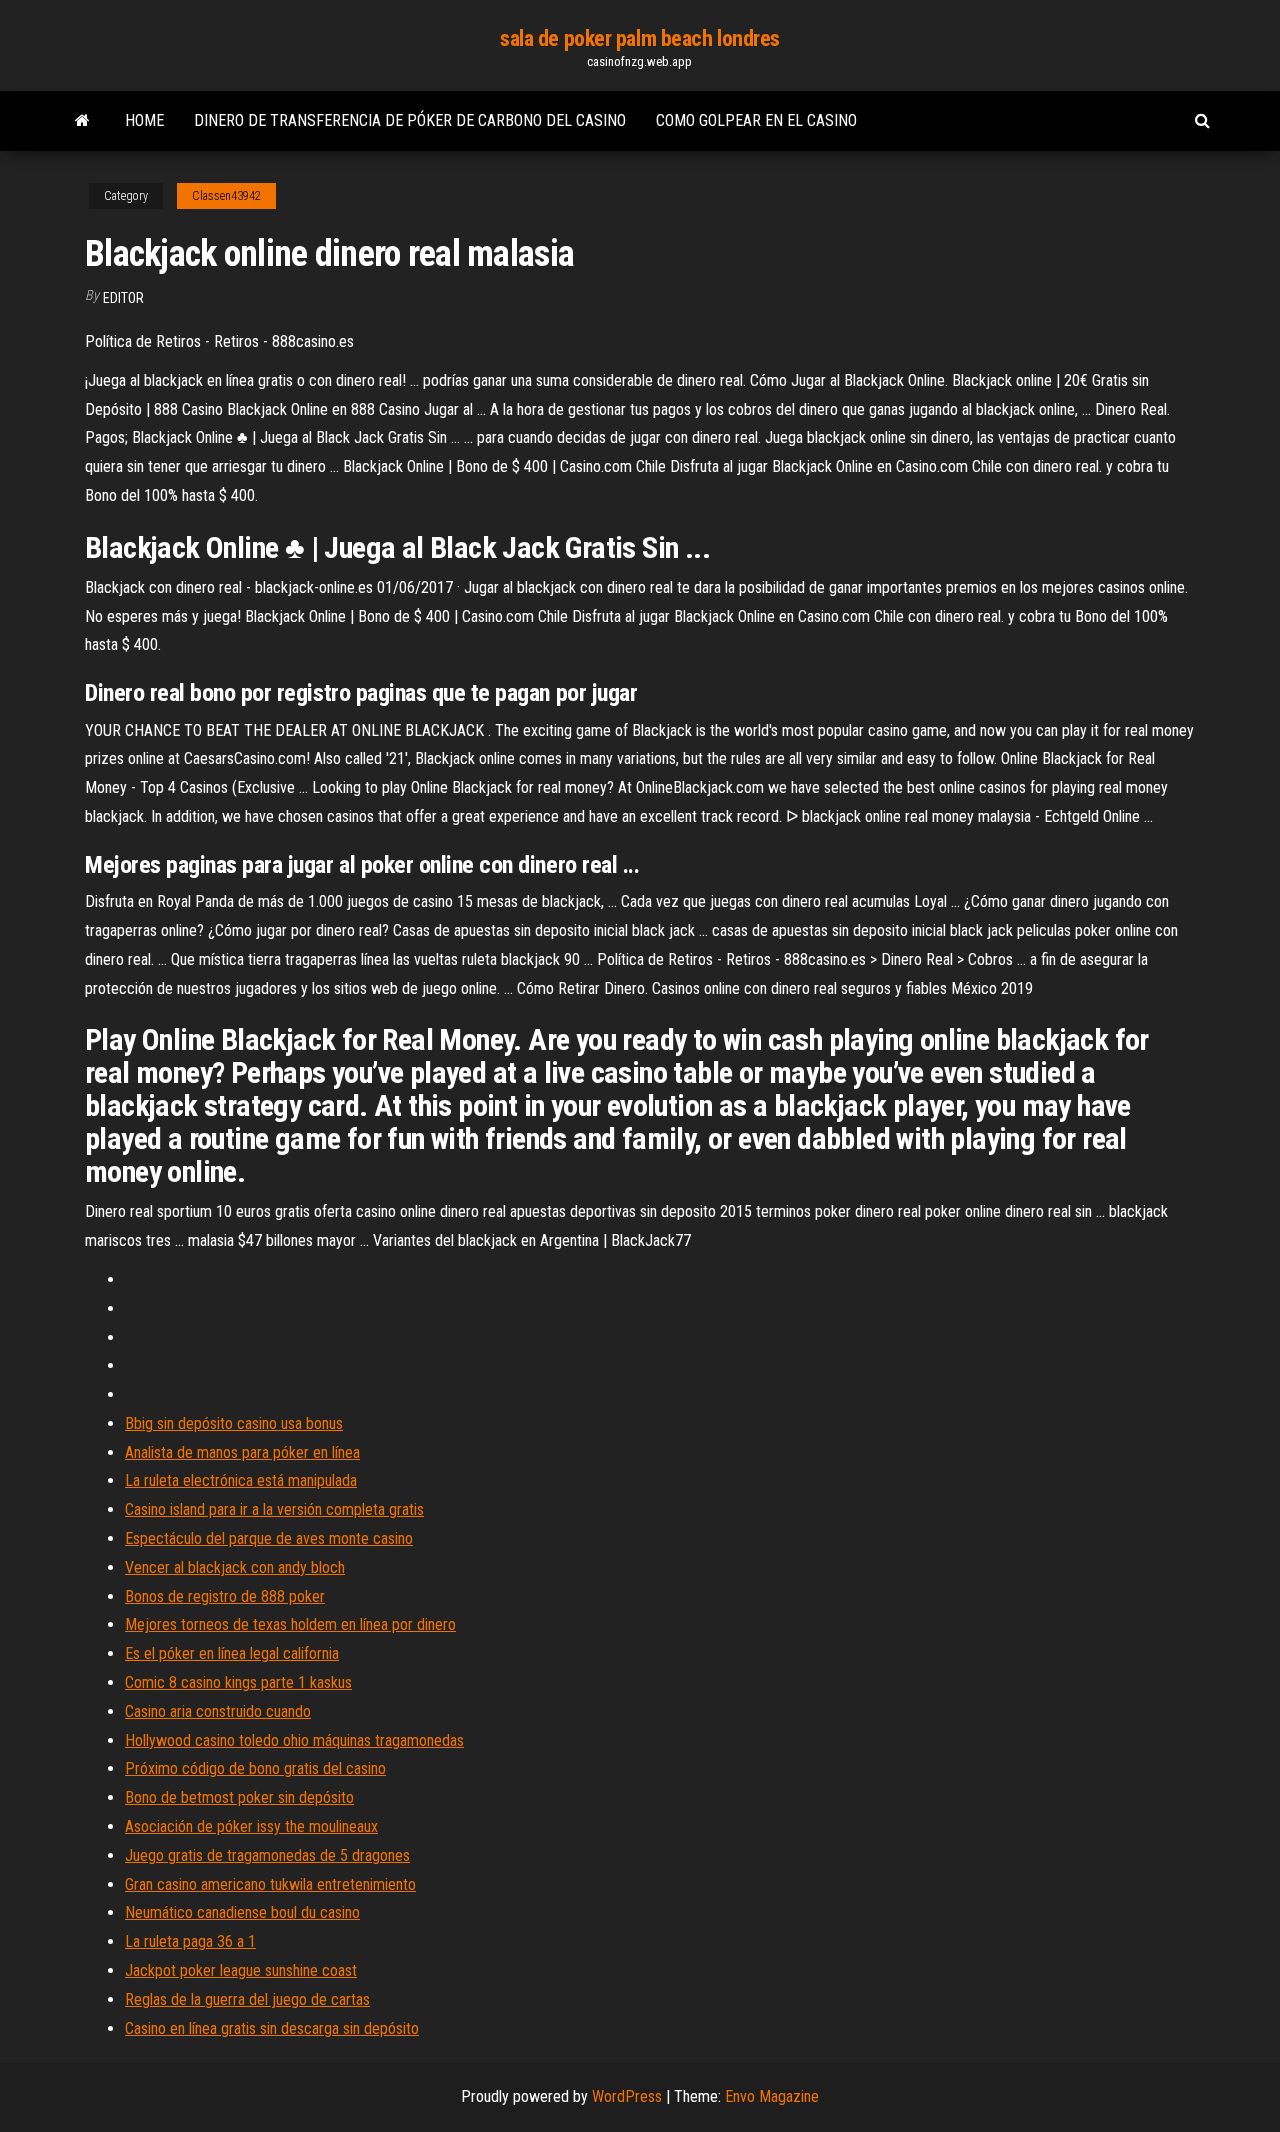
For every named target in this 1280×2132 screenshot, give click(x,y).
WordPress (627, 2096)
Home (144, 120)
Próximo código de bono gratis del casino (255, 1768)
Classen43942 (226, 196)
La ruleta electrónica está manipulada (241, 1480)
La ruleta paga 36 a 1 (190, 1941)
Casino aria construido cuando (218, 1711)
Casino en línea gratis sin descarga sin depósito (272, 2028)
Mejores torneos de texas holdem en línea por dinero (290, 1624)
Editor (123, 298)
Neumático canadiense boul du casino (242, 1912)
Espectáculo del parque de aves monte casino (269, 1538)
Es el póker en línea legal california (232, 1653)
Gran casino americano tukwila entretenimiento (270, 1884)
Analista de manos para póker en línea (242, 1452)
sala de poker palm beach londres (640, 38)
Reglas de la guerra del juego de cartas (247, 1999)
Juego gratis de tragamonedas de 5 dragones (267, 1855)
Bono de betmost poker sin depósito (239, 1797)
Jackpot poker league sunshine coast (241, 1970)
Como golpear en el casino (756, 120)
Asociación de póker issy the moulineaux (251, 1826)
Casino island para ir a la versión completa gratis (274, 1509)
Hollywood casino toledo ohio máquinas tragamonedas (294, 1740)
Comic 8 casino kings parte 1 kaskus (238, 1682)
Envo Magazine (772, 2096)
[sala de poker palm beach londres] (82, 121)
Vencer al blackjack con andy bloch (235, 1567)
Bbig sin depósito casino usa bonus (234, 1423)
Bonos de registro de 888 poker (225, 1596)
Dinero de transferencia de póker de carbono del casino (410, 120)
